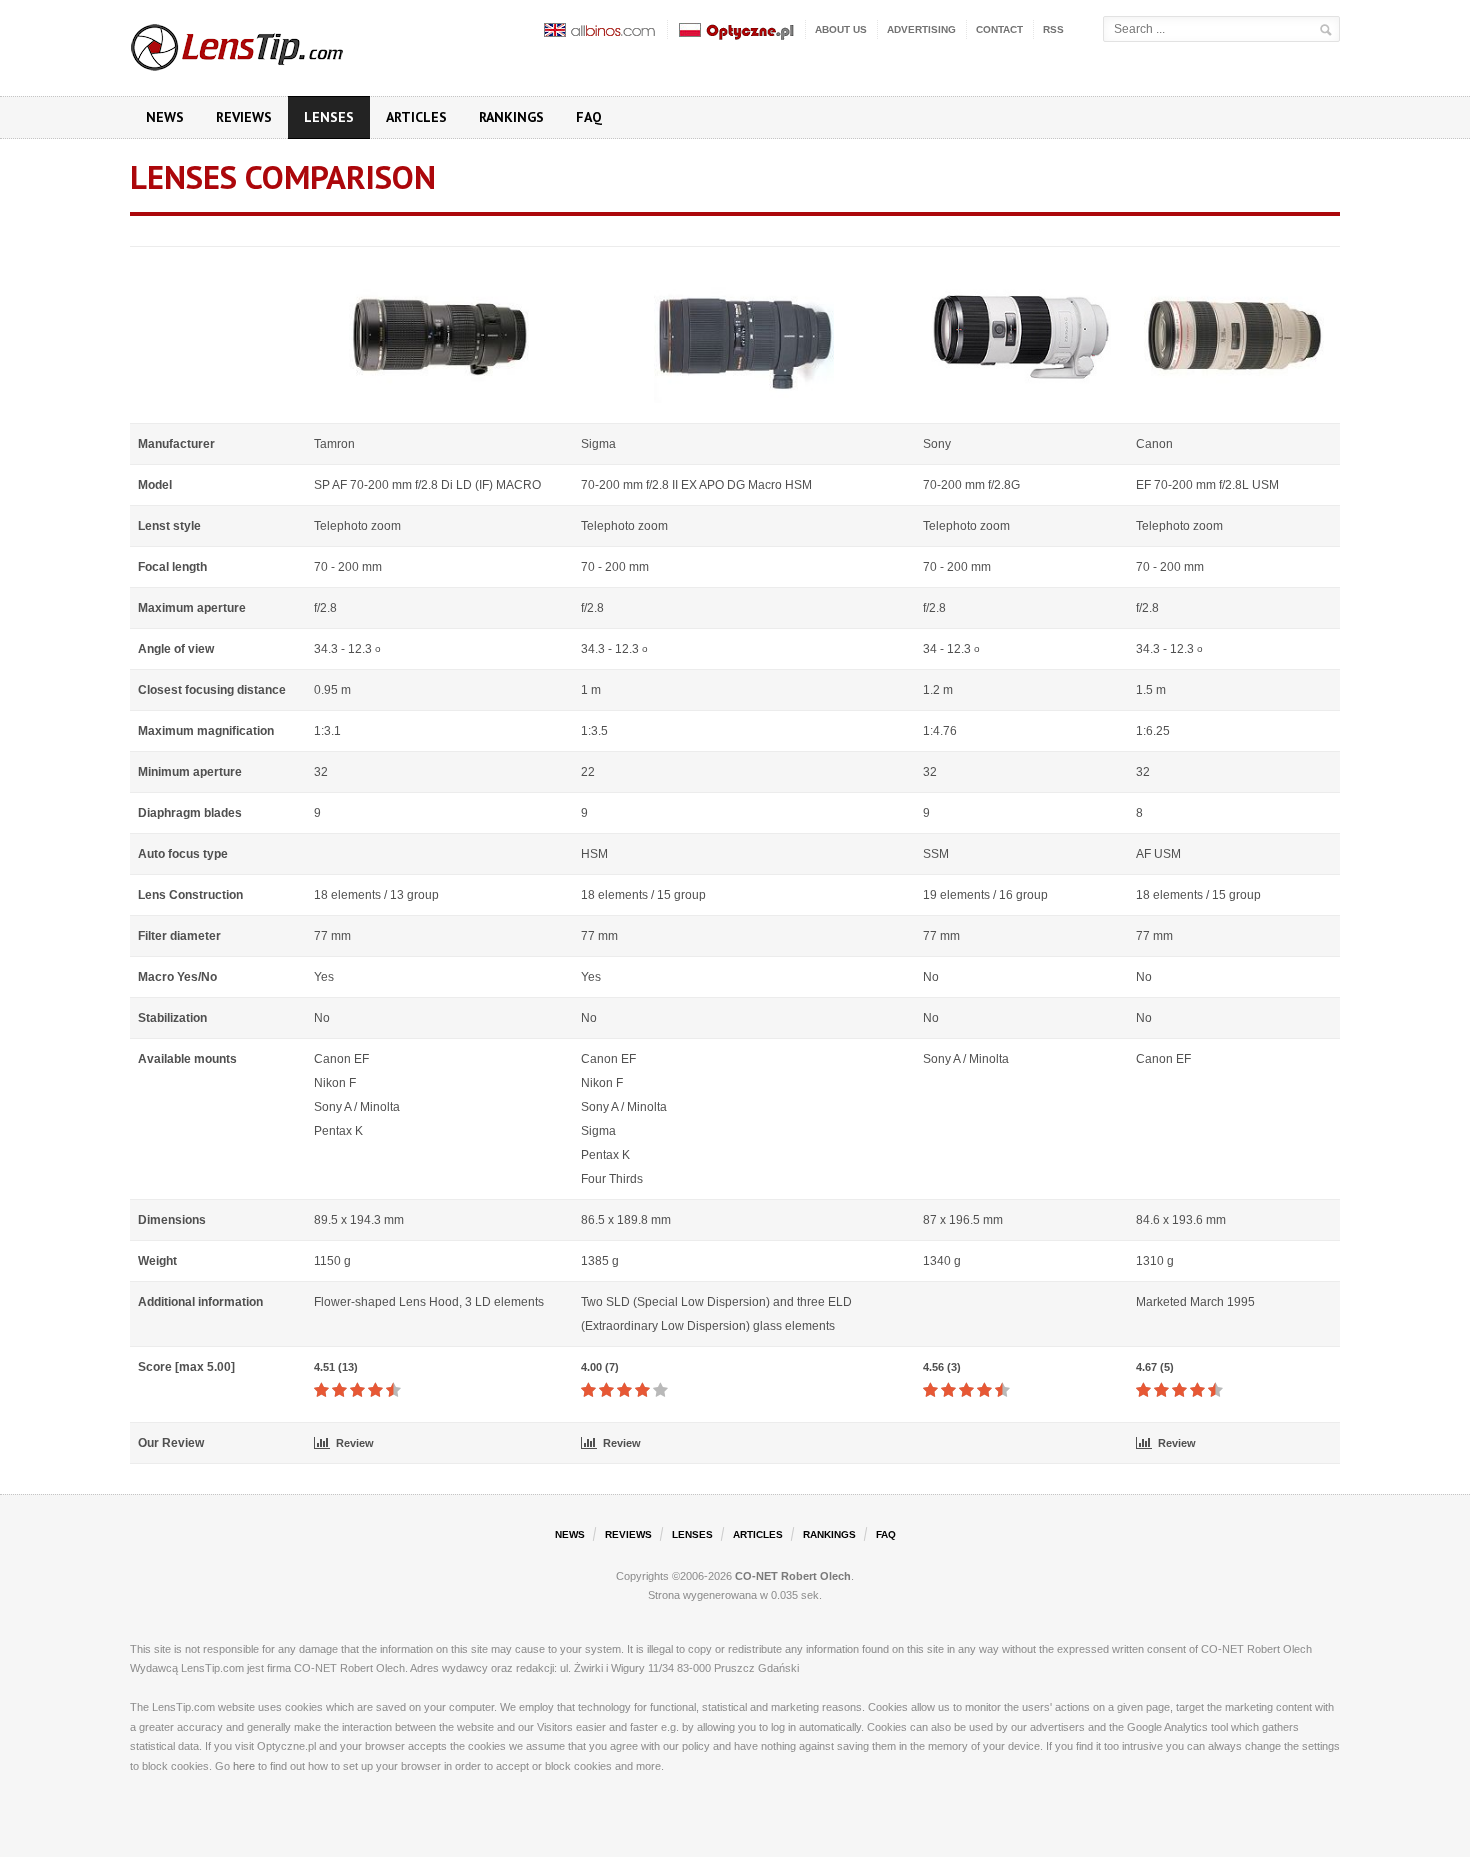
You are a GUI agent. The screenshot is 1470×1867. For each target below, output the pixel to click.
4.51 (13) (336, 1367)
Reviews (244, 117)
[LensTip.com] (263, 43)
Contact (999, 29)
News (165, 117)
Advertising (921, 29)
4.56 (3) (942, 1367)
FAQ (589, 117)
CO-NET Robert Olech (793, 1576)
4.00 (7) (600, 1367)
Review (355, 1443)
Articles (416, 117)
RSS (1053, 29)
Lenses (329, 117)
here (244, 1766)
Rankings (511, 117)
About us (841, 29)
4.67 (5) (1155, 1367)
